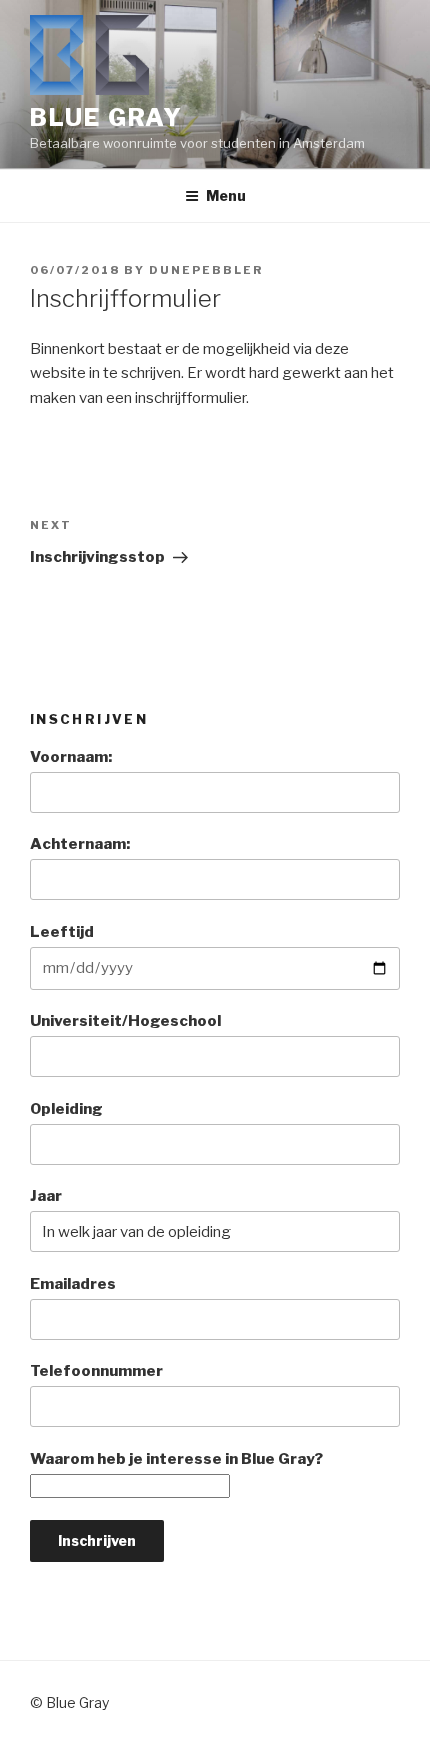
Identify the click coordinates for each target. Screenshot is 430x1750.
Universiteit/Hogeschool (125, 1021)
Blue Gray (106, 117)
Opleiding (66, 1109)
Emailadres (73, 1284)
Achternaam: (80, 844)
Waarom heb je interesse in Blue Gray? (176, 1459)
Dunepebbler (206, 270)
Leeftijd (62, 932)
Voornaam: (71, 757)
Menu (226, 195)
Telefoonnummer (96, 1371)
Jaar (46, 1196)
